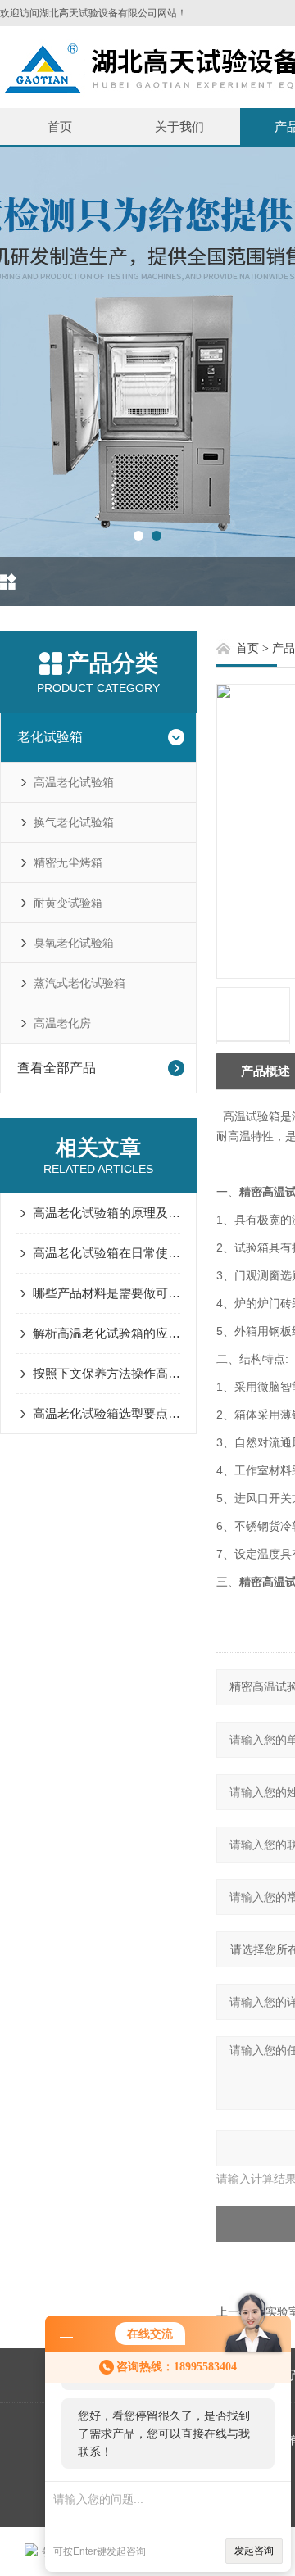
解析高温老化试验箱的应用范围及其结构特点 (107, 1333)
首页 (60, 127)
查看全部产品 (57, 1068)
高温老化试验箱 (74, 782)
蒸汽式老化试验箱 (79, 983)
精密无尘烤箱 (68, 862)
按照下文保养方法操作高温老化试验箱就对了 (107, 1373)
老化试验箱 (50, 737)
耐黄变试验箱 (68, 903)
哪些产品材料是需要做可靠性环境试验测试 (107, 1293)
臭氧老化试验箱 (74, 943)
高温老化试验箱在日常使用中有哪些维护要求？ (107, 1253)
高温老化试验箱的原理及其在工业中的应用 (107, 1213)
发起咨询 (254, 2551)
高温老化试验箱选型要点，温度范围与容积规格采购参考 (107, 1413)
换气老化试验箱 (74, 822)
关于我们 (179, 127)
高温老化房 (62, 1023)
